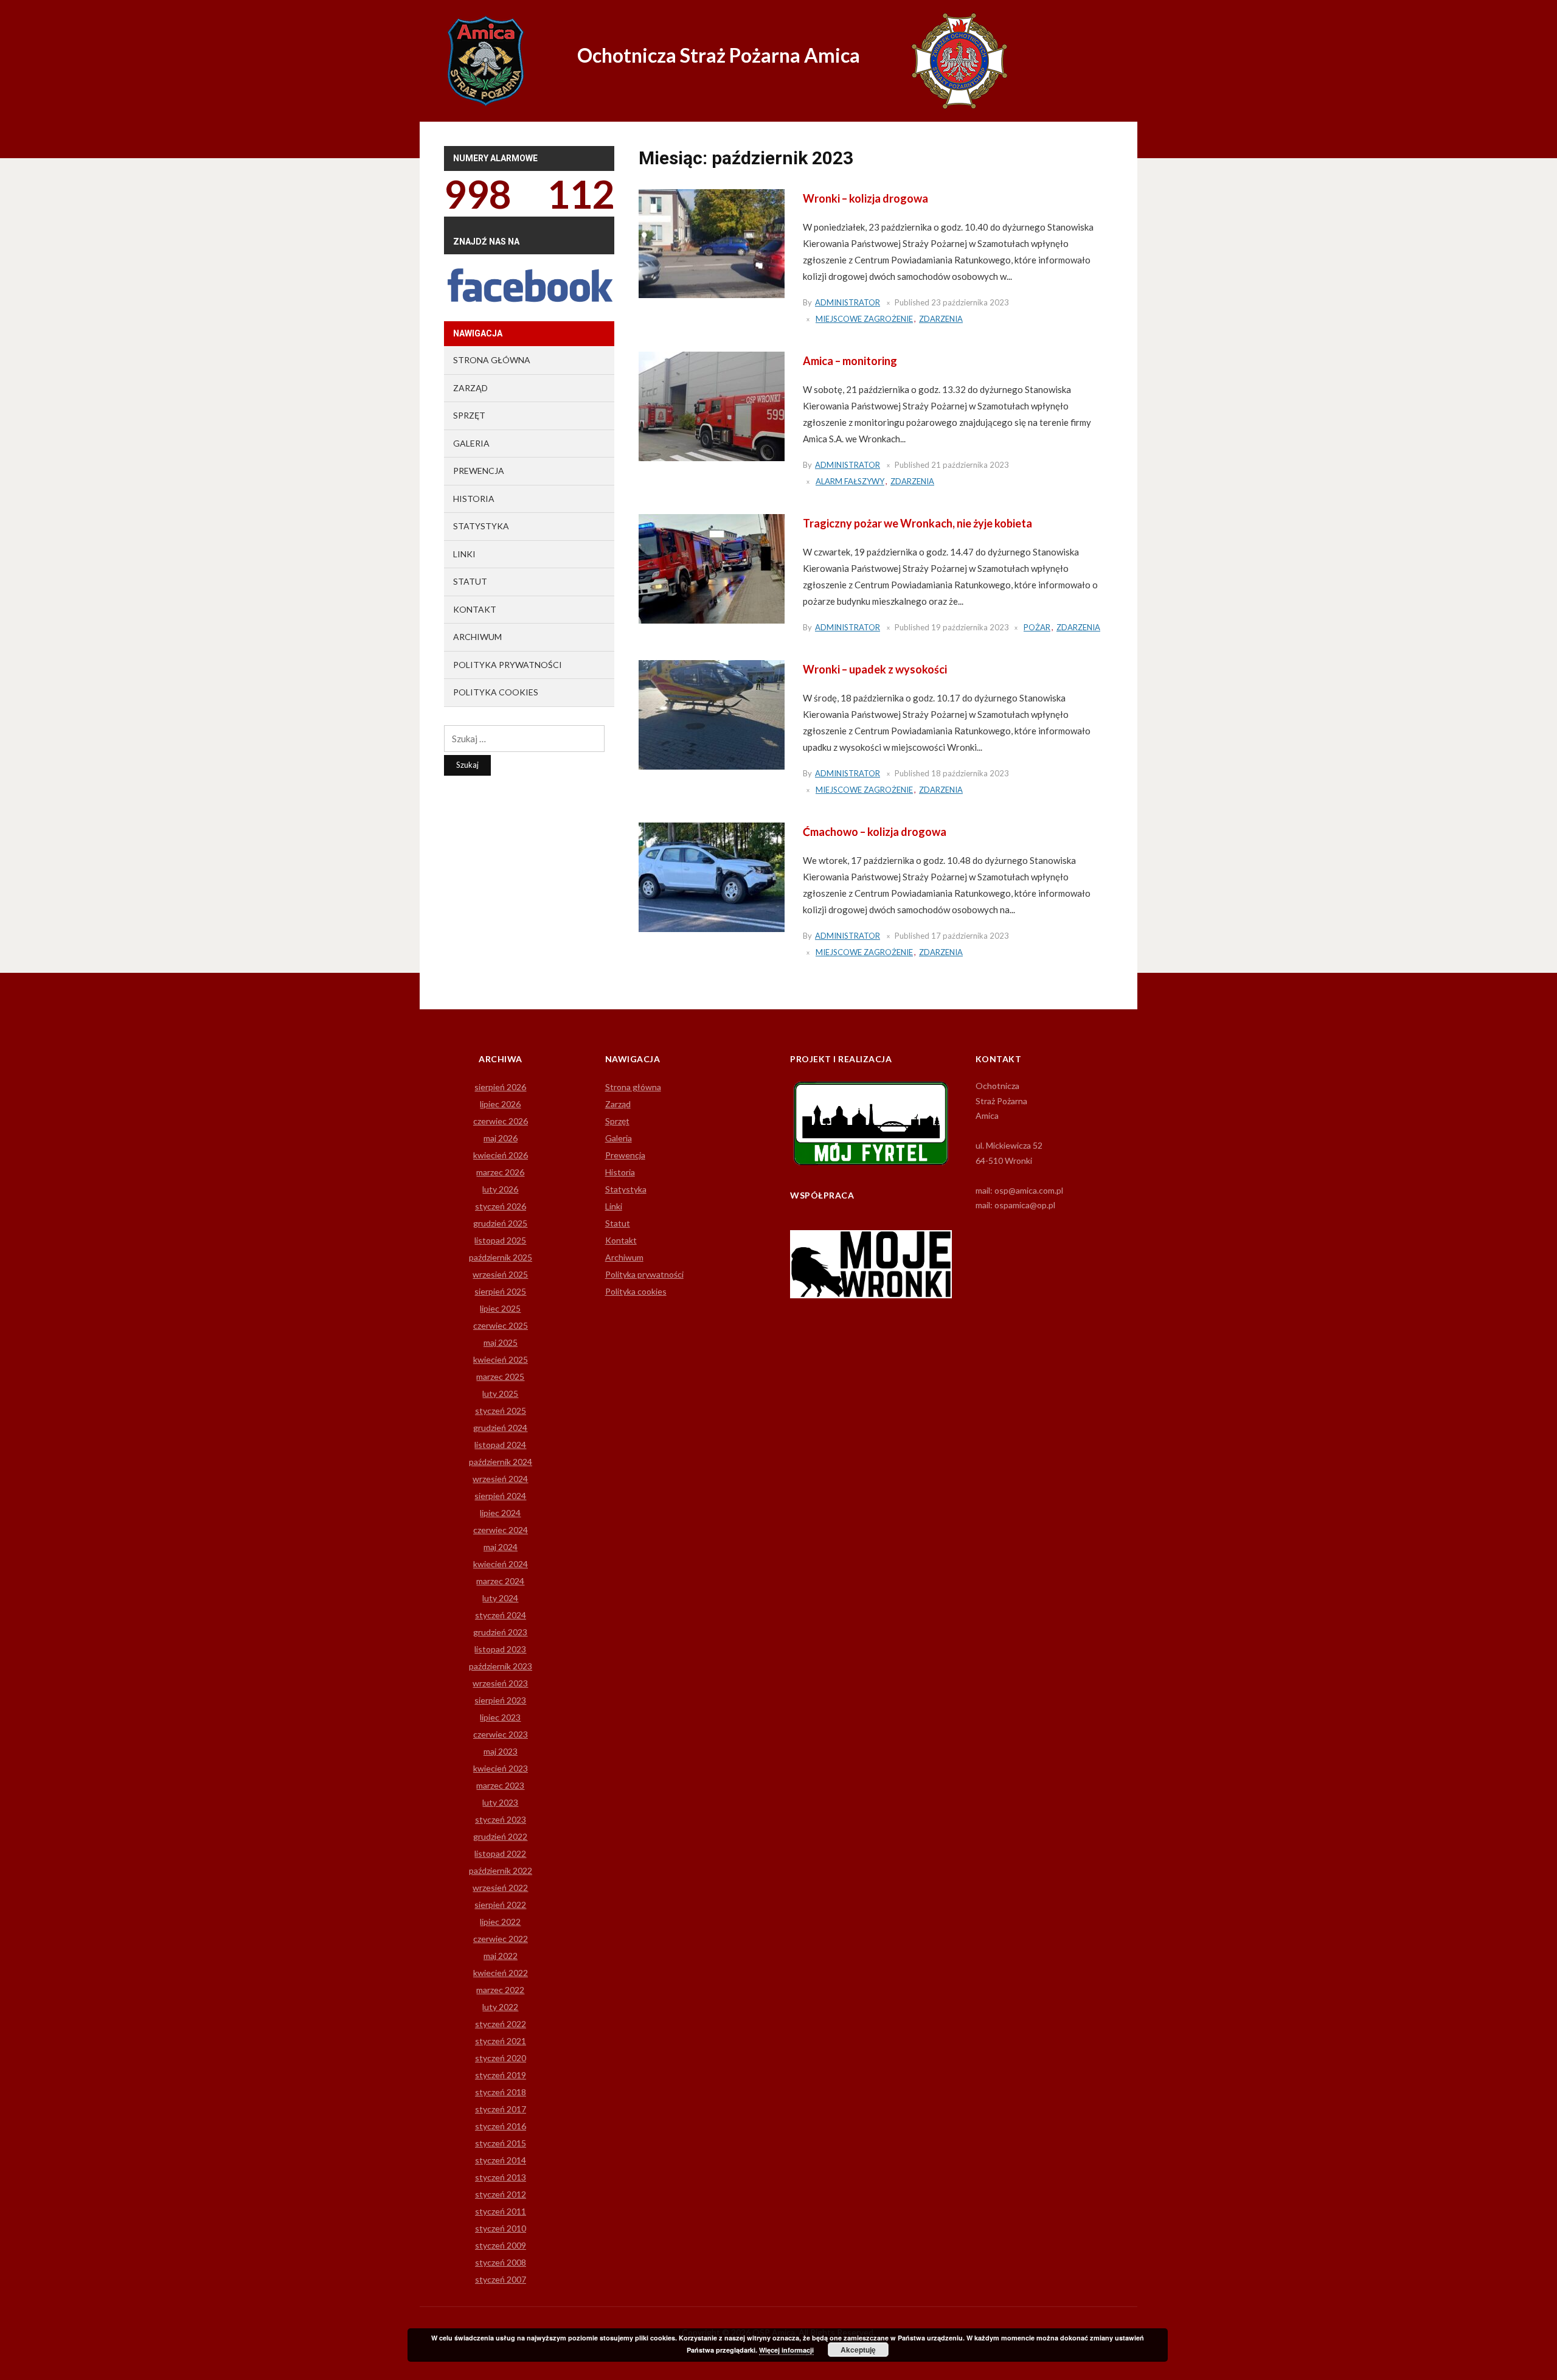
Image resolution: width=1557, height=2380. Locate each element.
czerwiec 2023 (501, 1734)
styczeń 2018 (501, 2092)
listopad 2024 (500, 1445)
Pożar (1037, 627)
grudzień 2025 (500, 1223)
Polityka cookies (496, 692)
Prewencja (479, 471)
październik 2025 (501, 1257)
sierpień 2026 (500, 1087)
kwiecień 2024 (501, 1564)
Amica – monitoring (850, 361)
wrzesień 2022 (500, 1888)
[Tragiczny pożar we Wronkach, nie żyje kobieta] (712, 568)
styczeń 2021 (501, 2041)
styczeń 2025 (501, 1411)
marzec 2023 (500, 1785)
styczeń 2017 (501, 2109)
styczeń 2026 (501, 1206)
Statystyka (481, 526)
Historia (474, 499)
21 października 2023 (970, 465)
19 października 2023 (970, 627)
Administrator (848, 302)
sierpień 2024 (500, 1496)
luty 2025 (500, 1394)
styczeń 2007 (501, 2279)
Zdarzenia (941, 319)
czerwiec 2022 (501, 1939)
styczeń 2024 (501, 1615)
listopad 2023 (500, 1649)
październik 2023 (501, 1666)
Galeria (471, 443)
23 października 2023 (970, 302)
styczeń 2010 (501, 2228)
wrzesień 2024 (500, 1479)
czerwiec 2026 (501, 1121)
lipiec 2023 (500, 1717)
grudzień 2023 (500, 1632)
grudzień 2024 (500, 1428)
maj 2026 (501, 1138)
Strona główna (492, 360)
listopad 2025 (500, 1240)
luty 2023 (500, 1802)
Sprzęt (469, 415)
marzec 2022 (500, 1990)
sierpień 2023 (500, 1700)
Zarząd (470, 388)
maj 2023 (501, 1751)
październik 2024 (501, 1462)
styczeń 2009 (501, 2245)
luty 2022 (500, 2007)
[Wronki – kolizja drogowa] (712, 243)
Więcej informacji (786, 2350)
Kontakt (475, 609)
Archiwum (477, 637)
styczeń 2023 (501, 1819)
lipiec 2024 (500, 1513)
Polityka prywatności (508, 665)
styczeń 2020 (501, 2058)
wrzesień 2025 (500, 1274)
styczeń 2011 (501, 2211)
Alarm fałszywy (850, 481)
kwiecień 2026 (501, 1155)
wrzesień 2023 (500, 1683)
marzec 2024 (500, 1581)
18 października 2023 (970, 773)
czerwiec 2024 (501, 1530)
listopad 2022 (500, 1853)
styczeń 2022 (501, 2024)
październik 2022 (501, 1870)
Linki (464, 554)
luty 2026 (500, 1189)
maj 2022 (501, 1956)
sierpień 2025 (500, 1291)
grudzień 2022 (500, 1836)
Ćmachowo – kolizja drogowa (875, 832)
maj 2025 (501, 1342)
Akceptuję (858, 2350)
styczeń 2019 (501, 2075)
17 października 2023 (970, 936)
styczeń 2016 (501, 2126)
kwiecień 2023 (501, 1768)
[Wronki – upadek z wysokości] (712, 714)
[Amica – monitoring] (712, 405)
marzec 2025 (500, 1376)
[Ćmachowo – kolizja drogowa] (712, 876)
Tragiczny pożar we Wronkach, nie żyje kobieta (917, 523)
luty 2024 (500, 1598)
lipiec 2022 (500, 1922)
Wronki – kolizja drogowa (865, 198)
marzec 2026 (500, 1172)
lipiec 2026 (500, 1104)
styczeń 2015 (501, 2143)
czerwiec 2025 (501, 1325)
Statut (470, 581)
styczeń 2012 (501, 2194)
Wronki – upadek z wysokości (875, 669)
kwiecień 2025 (501, 1359)
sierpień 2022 (500, 1905)
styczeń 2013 (501, 2177)
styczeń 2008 (501, 2262)
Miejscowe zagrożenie (864, 319)
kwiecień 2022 (501, 1973)
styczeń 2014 (501, 2160)
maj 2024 (501, 1547)
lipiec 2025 (500, 1308)
